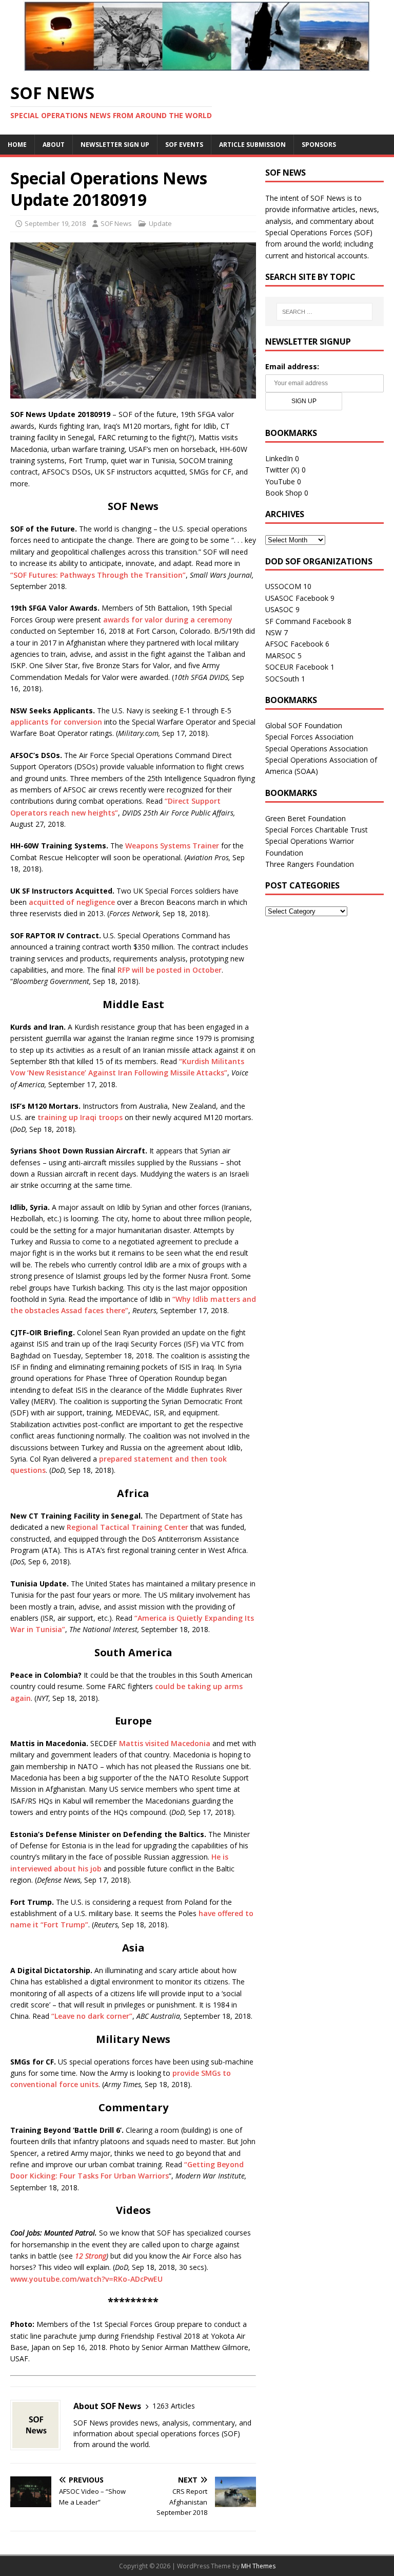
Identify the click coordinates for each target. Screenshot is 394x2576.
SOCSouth (282, 679)
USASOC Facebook (297, 598)
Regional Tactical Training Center (127, 1527)
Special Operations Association (317, 749)
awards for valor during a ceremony (168, 620)
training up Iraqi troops (80, 1117)
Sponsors (319, 145)
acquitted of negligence (72, 902)
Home (17, 145)
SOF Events (184, 145)
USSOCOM (283, 586)
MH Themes (258, 2566)
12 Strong (91, 2256)
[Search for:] (324, 312)
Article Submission (252, 145)
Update (160, 223)
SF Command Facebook (305, 621)
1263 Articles (174, 2406)
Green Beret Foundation (306, 818)
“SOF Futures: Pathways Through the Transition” (98, 575)
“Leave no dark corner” (92, 2016)
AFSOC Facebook (294, 644)
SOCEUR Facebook (297, 667)
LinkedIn (279, 458)
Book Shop (284, 493)
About (54, 145)
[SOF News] (197, 66)
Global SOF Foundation (304, 725)
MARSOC (280, 656)
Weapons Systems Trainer (172, 846)
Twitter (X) (282, 470)
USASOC (279, 609)
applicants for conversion (56, 722)
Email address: (292, 366)
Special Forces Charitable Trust (317, 830)
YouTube (280, 481)
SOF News (116, 223)
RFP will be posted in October (170, 970)
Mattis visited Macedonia (165, 1743)
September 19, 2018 (55, 223)
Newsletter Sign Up (115, 145)
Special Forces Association (309, 737)
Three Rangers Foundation (310, 864)
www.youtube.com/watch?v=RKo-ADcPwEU (86, 2279)
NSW (273, 632)
